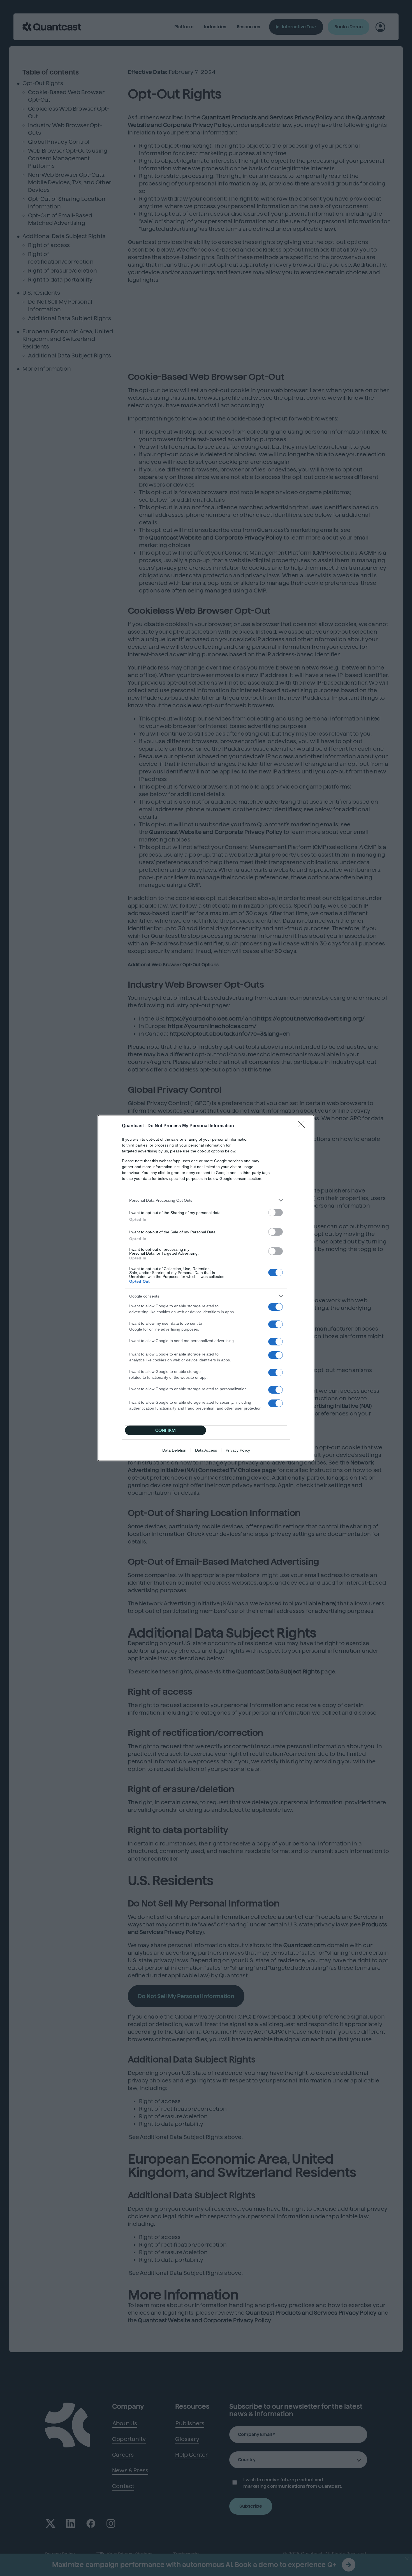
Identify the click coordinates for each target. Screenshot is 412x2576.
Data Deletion (174, 1450)
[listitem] (206, 1200)
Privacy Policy (238, 1450)
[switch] (276, 1213)
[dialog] (206, 1288)
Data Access (206, 1450)
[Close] (303, 1126)
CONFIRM (166, 1430)
